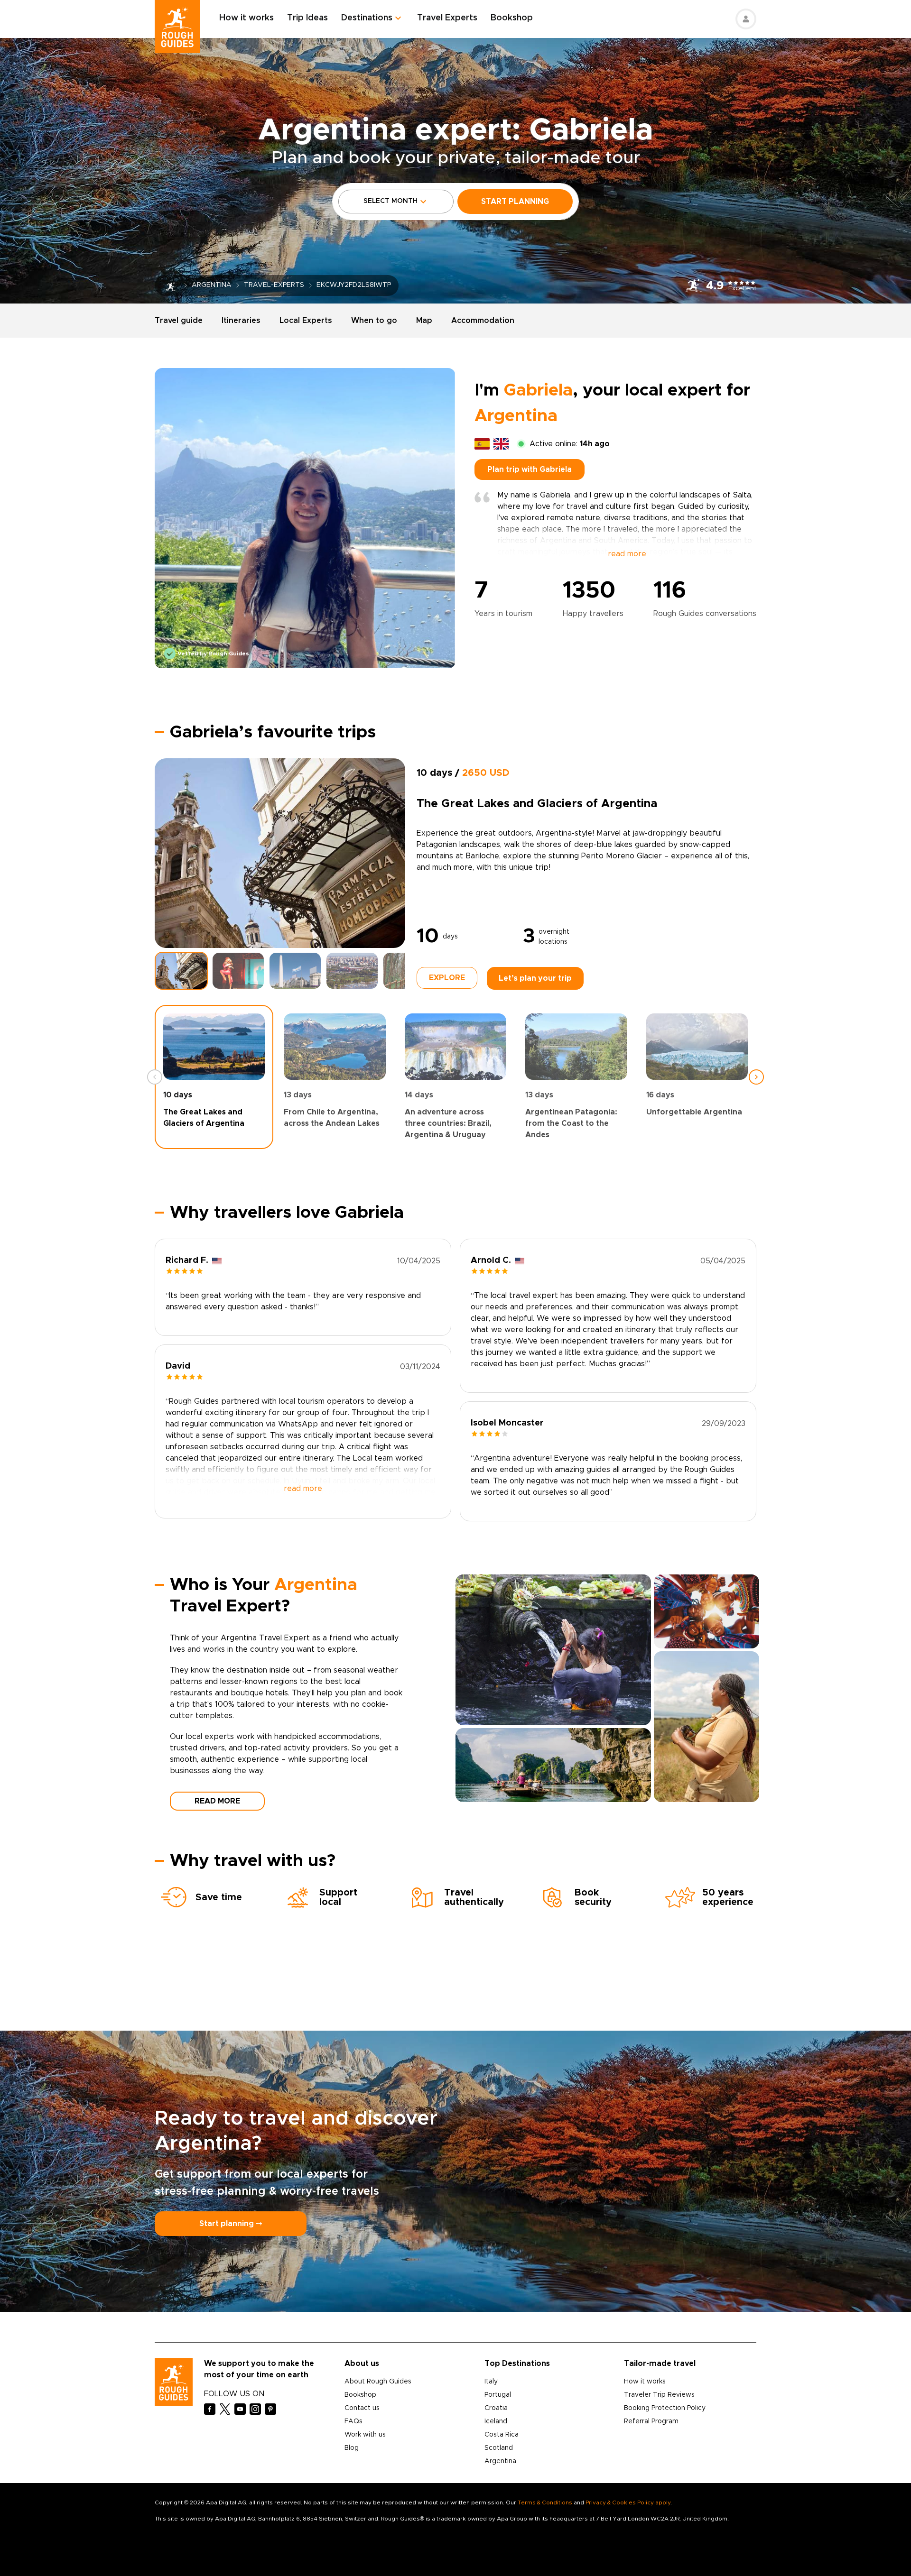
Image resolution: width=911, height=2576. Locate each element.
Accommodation (483, 321)
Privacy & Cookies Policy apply (628, 2502)
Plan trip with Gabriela (530, 469)
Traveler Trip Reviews (659, 2395)
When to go (374, 321)
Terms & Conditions (545, 2502)
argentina (212, 285)
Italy (491, 2382)
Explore (447, 978)
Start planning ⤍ (231, 2224)
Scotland (499, 2448)
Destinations (367, 18)
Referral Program (651, 2421)
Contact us (362, 2408)
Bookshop (512, 18)
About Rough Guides (378, 2382)
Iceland (496, 2421)
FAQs (353, 2421)
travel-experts (274, 285)
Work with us (365, 2435)
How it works (246, 18)
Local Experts (306, 321)
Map (424, 321)
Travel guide (179, 321)
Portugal (498, 2395)
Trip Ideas (307, 18)
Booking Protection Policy (665, 2408)
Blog (352, 2448)
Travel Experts (447, 18)
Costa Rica (502, 2435)
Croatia (496, 2408)
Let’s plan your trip (535, 978)
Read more (217, 1801)
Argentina (500, 2461)
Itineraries (241, 321)
